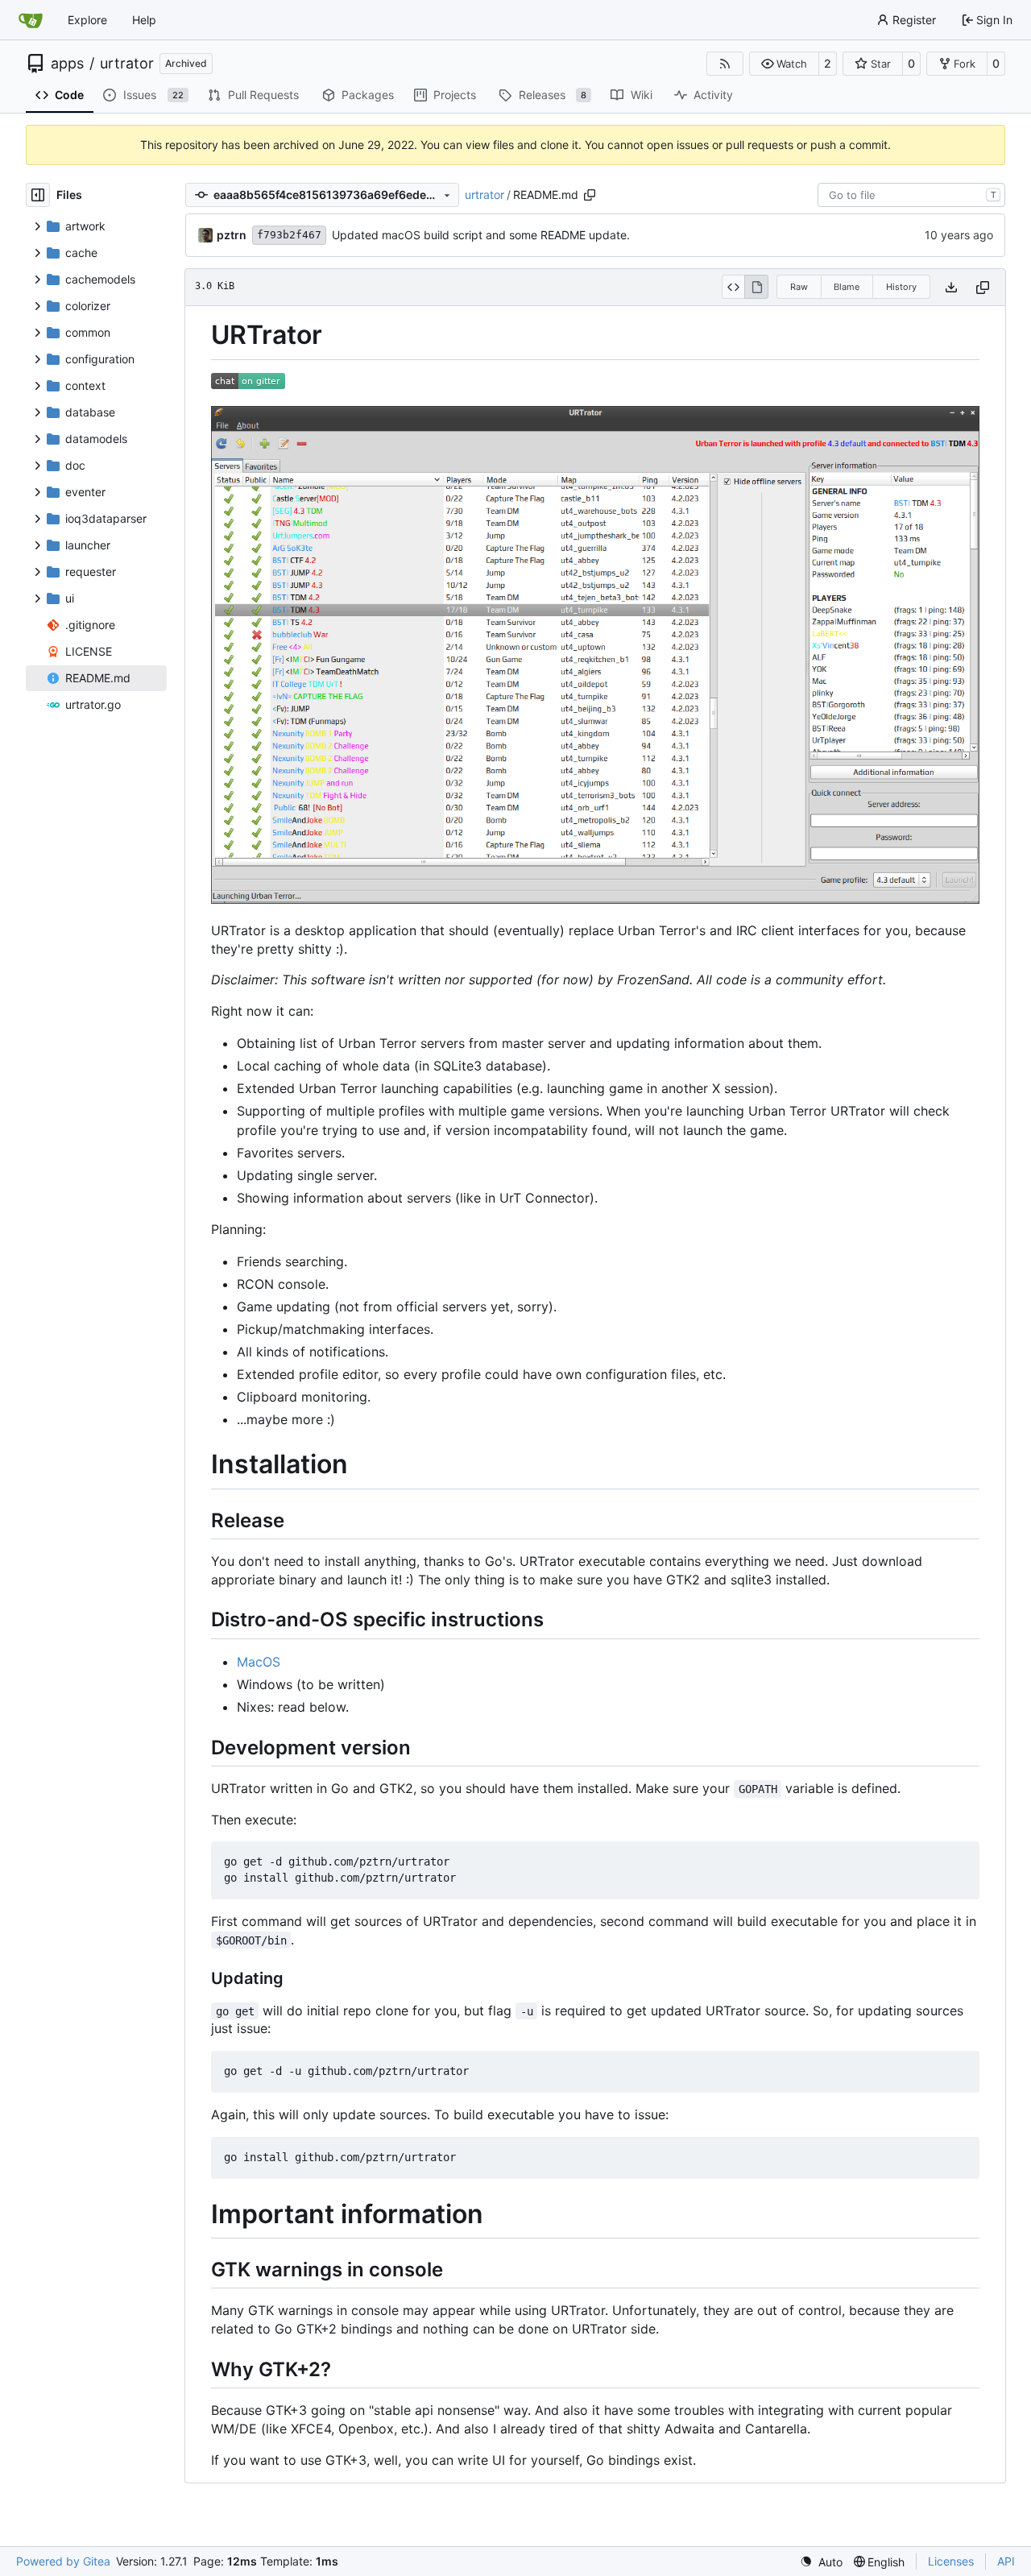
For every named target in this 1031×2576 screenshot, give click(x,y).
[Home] (31, 20)
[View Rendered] (756, 287)
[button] (784, 64)
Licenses (951, 2561)
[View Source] (733, 287)
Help (144, 20)
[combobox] (911, 195)
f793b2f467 (289, 235)
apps (67, 64)
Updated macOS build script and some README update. (481, 235)
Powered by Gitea (63, 2561)
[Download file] (951, 287)
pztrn (232, 235)
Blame (847, 287)
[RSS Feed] (725, 64)
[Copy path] (590, 195)
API (1006, 2561)
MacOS (259, 1662)
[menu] (821, 2562)
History (901, 287)
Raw (799, 287)
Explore (87, 20)
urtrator (127, 64)
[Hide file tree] (38, 195)
